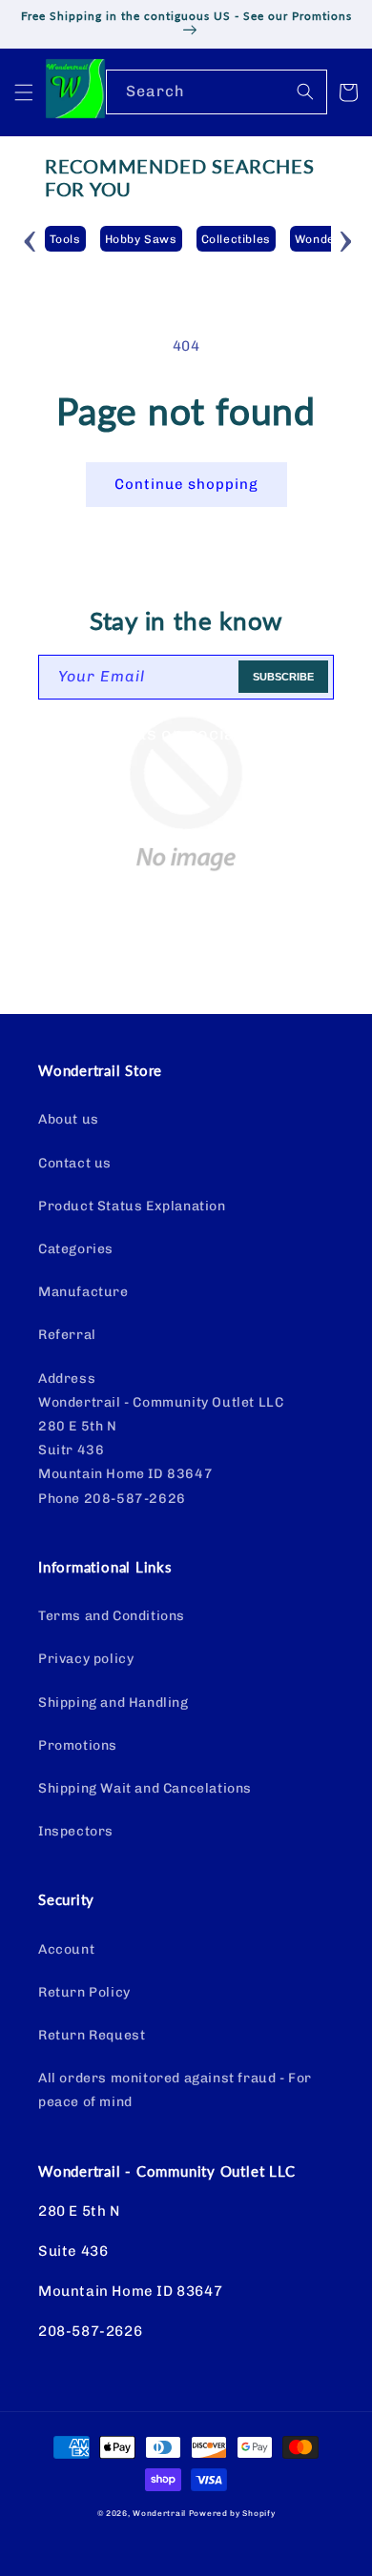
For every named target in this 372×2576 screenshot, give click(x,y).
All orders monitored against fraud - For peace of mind (175, 2090)
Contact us (75, 1163)
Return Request (92, 2035)
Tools (65, 239)
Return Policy (84, 1992)
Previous (31, 238)
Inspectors (76, 1831)
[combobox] (217, 92)
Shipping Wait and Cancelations (145, 1788)
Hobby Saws (141, 239)
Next (345, 238)
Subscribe (283, 677)
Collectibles (236, 239)
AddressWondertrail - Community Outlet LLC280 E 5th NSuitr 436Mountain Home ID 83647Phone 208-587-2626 (161, 1439)
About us (69, 1119)
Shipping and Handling (114, 1703)
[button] (24, 92)
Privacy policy (86, 1659)
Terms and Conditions (112, 1616)
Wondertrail (159, 2513)
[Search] (305, 91)
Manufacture (83, 1292)
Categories (76, 1249)
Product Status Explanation (132, 1206)
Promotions (78, 1745)
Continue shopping (186, 484)
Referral (67, 1335)
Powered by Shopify (232, 2513)
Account (66, 1949)
